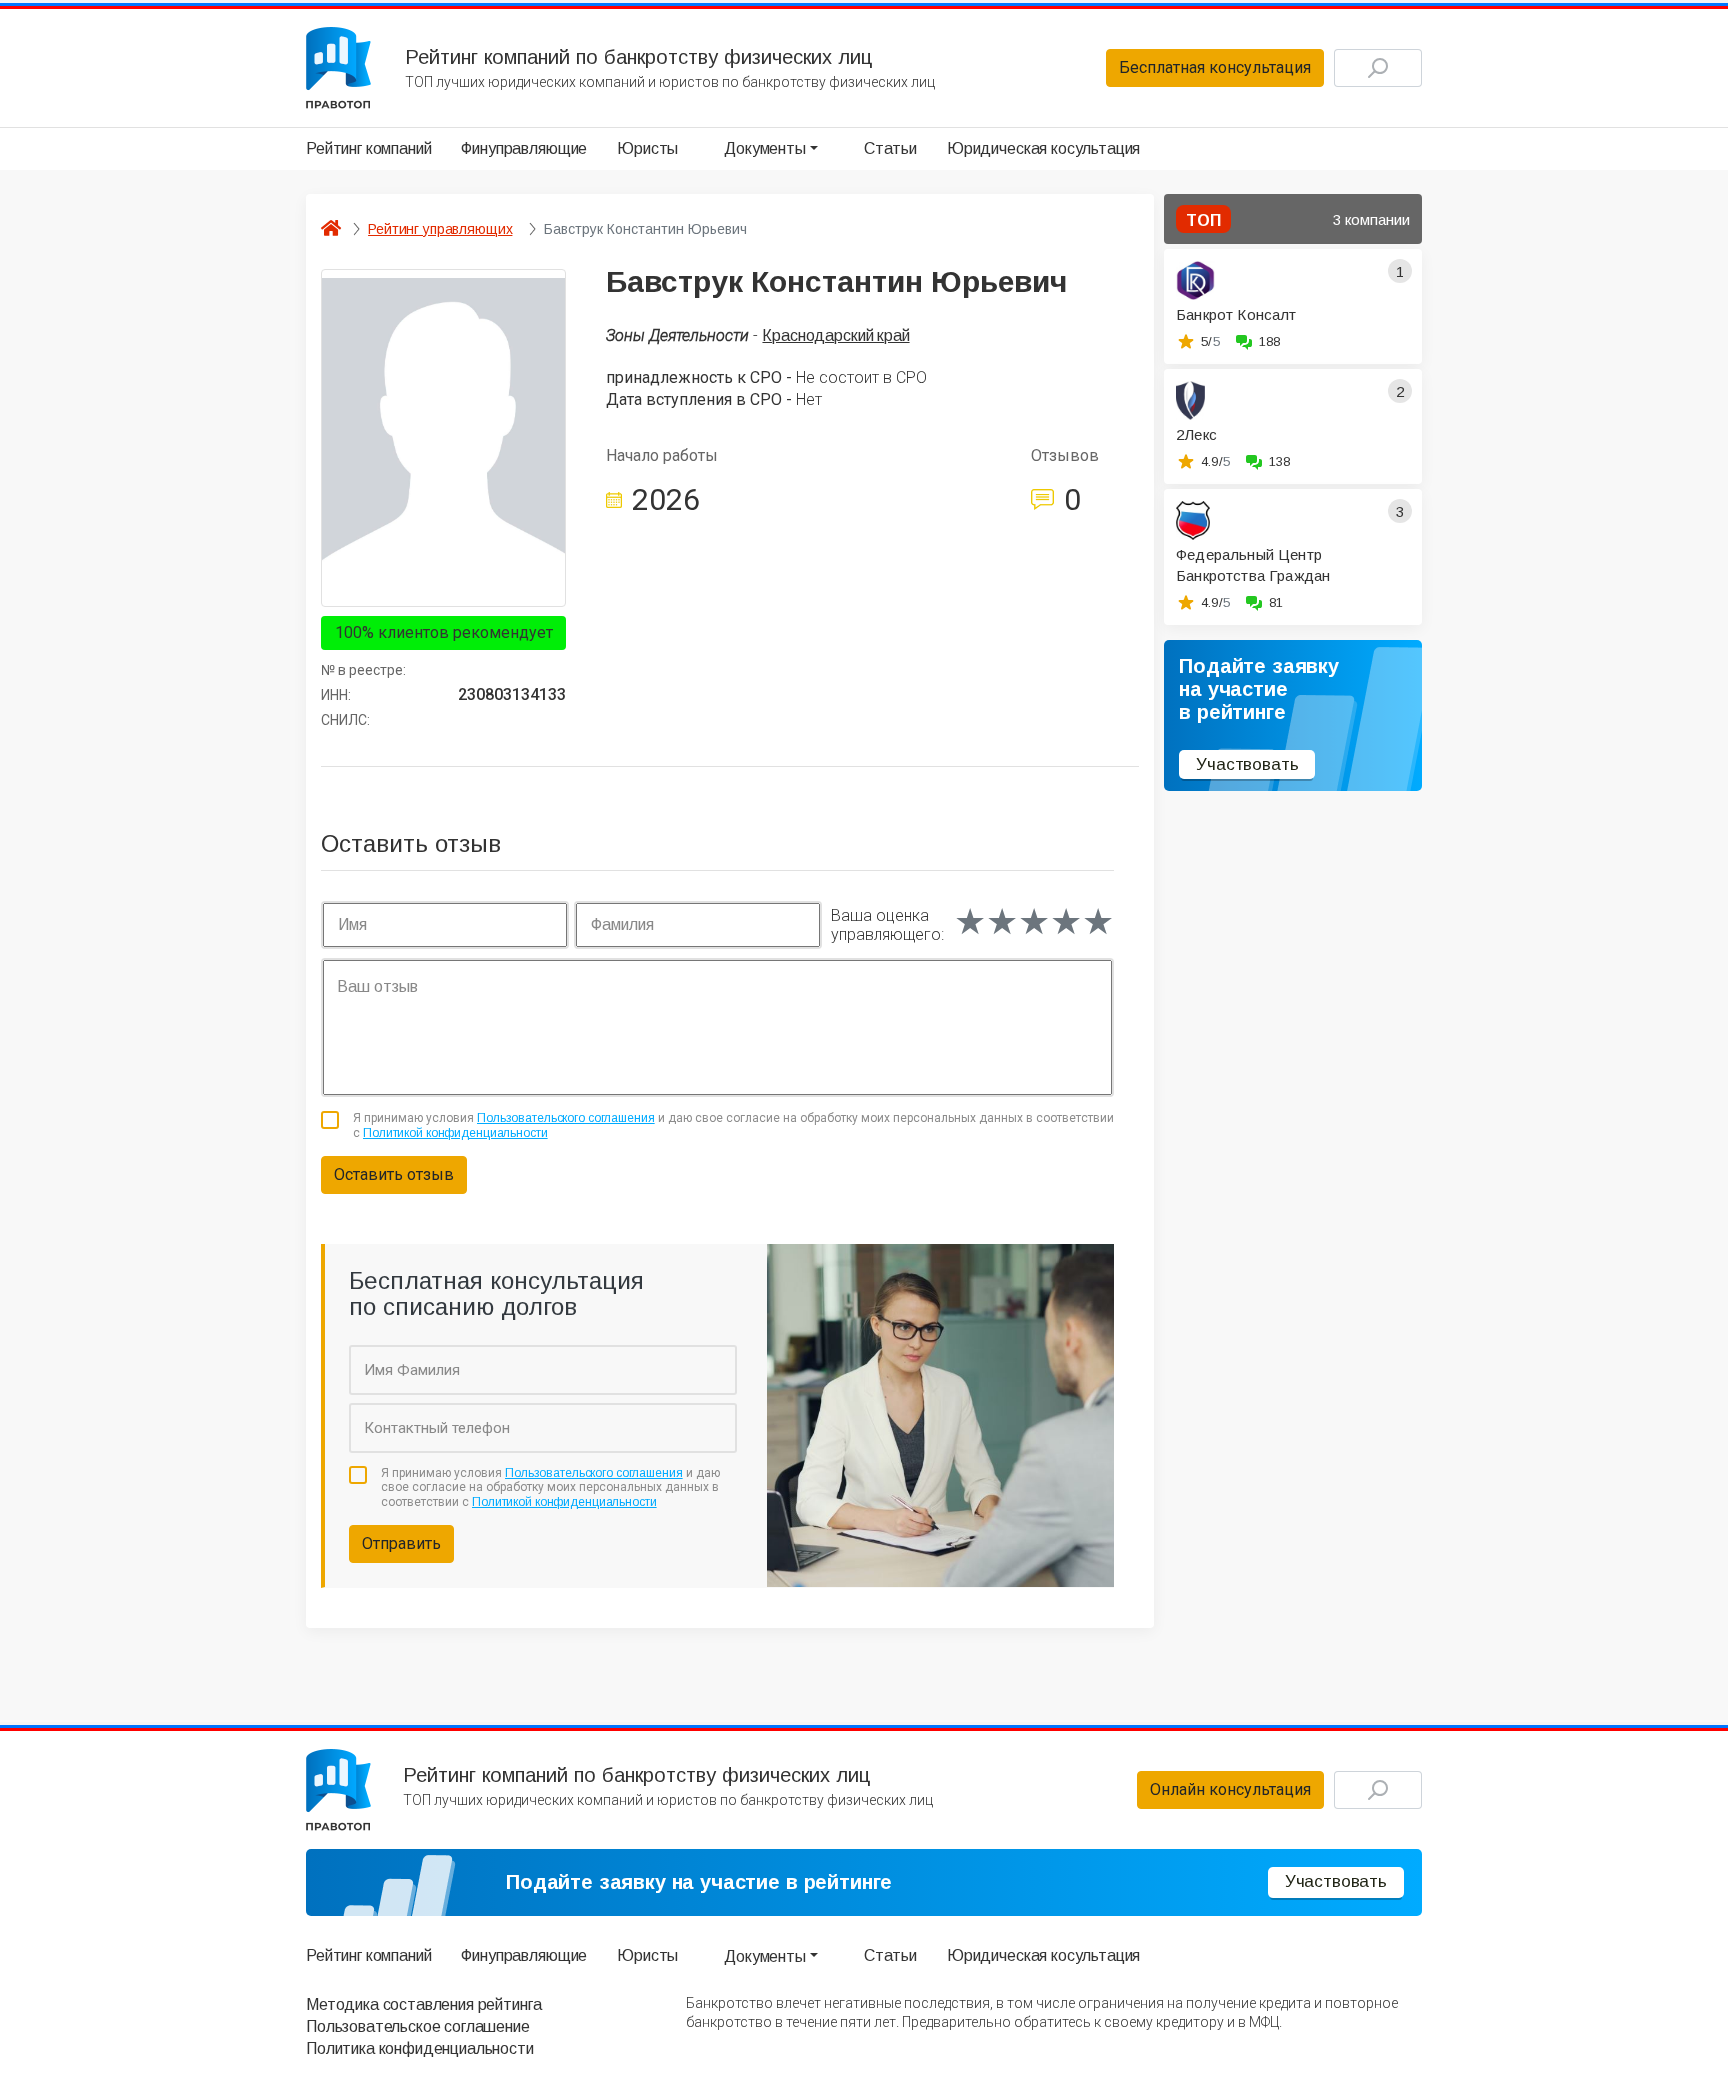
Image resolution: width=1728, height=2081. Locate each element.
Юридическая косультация (1043, 148)
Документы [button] (765, 148)
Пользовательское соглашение (418, 2026)
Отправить (401, 1543)
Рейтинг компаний (368, 148)
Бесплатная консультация (1215, 67)
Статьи (890, 148)
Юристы (647, 148)
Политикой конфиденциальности (455, 1133)
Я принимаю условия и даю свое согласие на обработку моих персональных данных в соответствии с (733, 1125)
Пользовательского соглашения (566, 1118)
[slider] (1034, 922)
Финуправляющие (524, 148)
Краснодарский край (835, 335)
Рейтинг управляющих (440, 229)
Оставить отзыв (394, 1174)
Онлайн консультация (1230, 1789)
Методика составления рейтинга (423, 2004)
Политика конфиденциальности (420, 2048)
